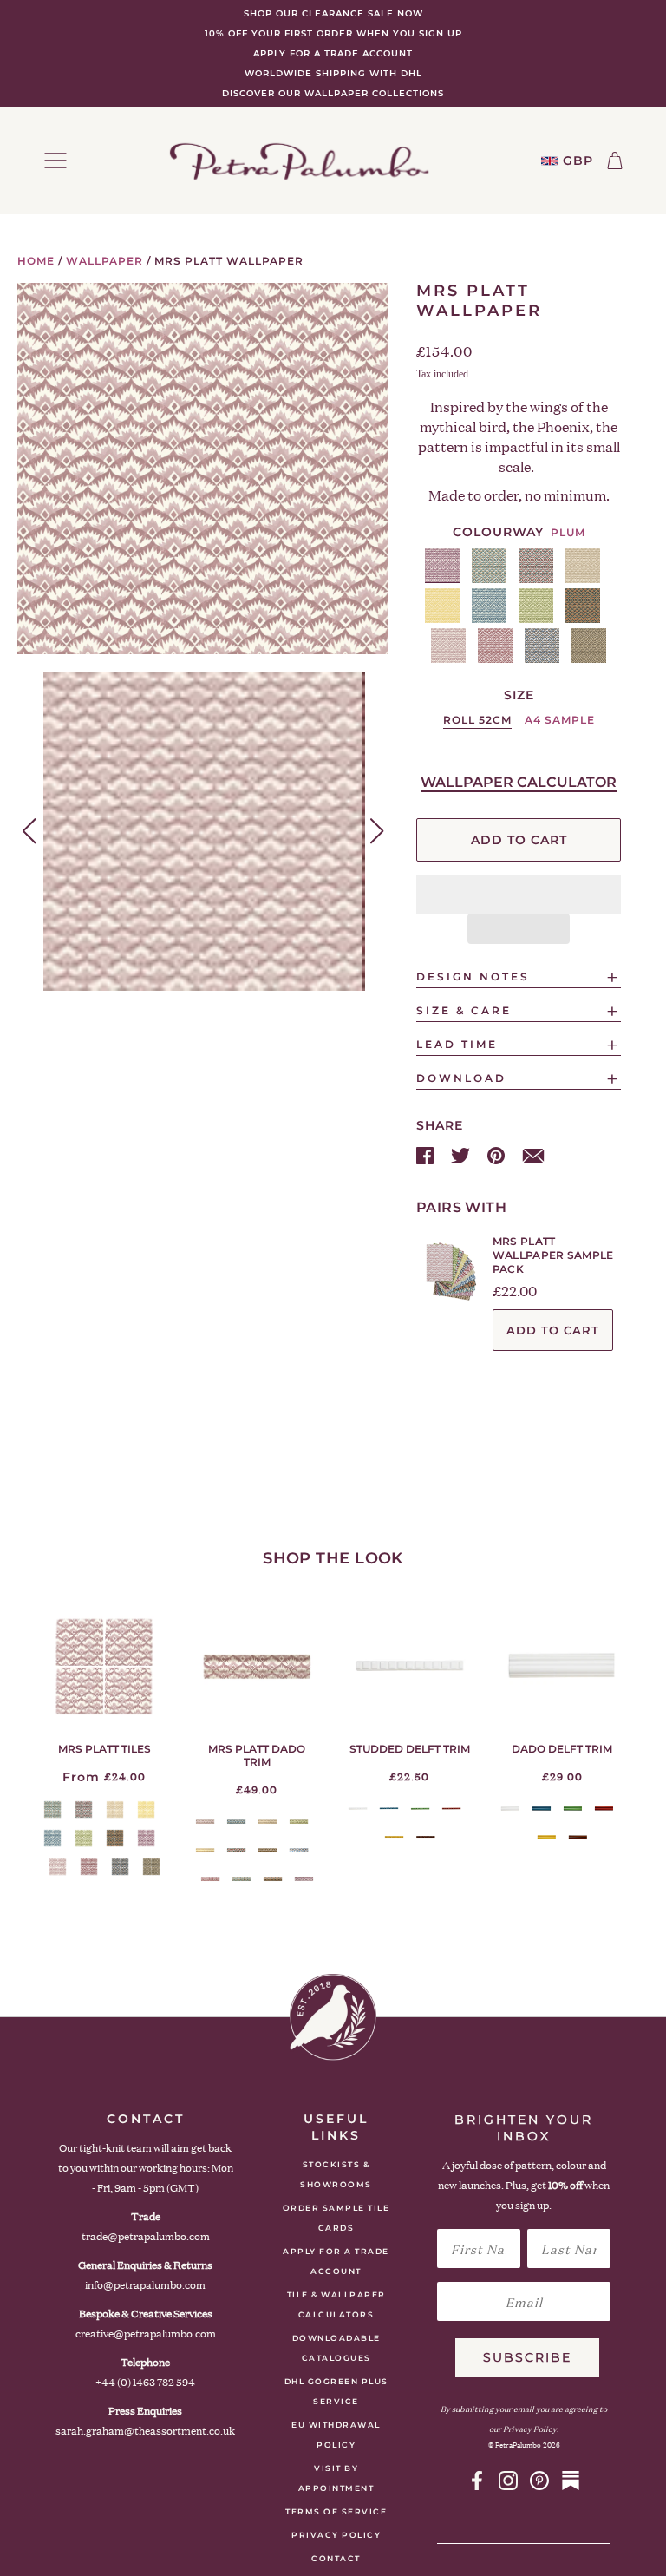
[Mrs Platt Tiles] (104, 1666)
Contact (336, 2558)
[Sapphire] (542, 646)
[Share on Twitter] (462, 1154)
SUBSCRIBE (527, 2357)
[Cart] (615, 161)
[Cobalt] (489, 606)
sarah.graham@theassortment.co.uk (145, 2431)
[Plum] (442, 566)
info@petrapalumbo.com (145, 2285)
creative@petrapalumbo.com (146, 2333)
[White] (358, 1809)
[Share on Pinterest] (498, 1154)
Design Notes (473, 977)
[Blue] (389, 1809)
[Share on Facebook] (427, 1154)
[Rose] (448, 646)
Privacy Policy (336, 2535)
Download (461, 1078)
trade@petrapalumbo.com (146, 2236)
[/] (299, 161)
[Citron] (442, 606)
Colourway (498, 532)
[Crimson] (451, 1809)
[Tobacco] (589, 646)
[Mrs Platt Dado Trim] (257, 1666)
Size (519, 695)
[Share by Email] (533, 1154)
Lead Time (457, 1044)
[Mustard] (394, 1837)
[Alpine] (489, 566)
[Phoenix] (583, 606)
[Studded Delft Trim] (409, 1666)
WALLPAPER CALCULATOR (519, 782)
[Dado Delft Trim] (562, 1666)
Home (36, 261)
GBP (578, 161)
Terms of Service (336, 2511)
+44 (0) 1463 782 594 (145, 2382)
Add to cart (553, 1330)
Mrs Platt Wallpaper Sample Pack (553, 1255)
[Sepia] (425, 1837)
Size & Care (464, 1010)
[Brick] (536, 566)
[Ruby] (495, 646)
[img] (477, 2481)
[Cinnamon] (583, 566)
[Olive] (536, 606)
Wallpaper (104, 261)
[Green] (420, 1809)
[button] (519, 895)
